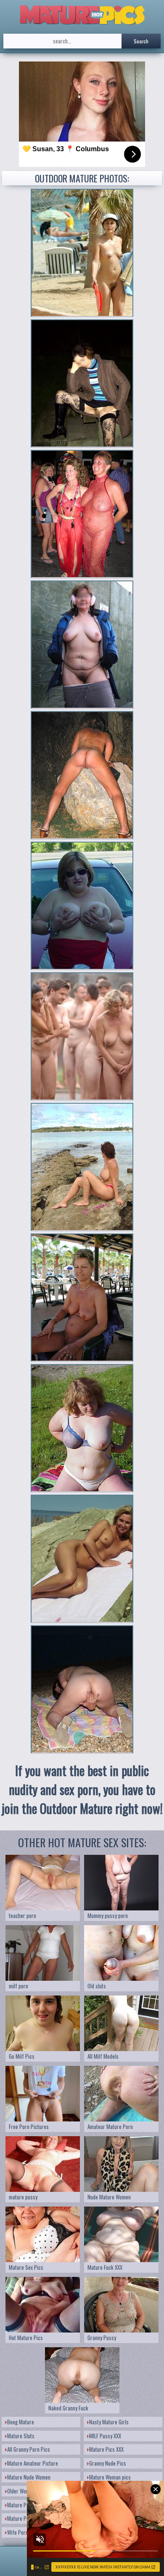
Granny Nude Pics (108, 2463)
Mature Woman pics (110, 2477)
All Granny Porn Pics (29, 2449)
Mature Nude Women (29, 2477)
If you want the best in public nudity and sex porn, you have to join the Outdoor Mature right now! (82, 1789)
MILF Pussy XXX (105, 2436)
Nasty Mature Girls (109, 2422)
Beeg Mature (21, 2422)
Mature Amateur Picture (33, 2463)
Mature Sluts (21, 2436)
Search (141, 41)
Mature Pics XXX (106, 2449)
